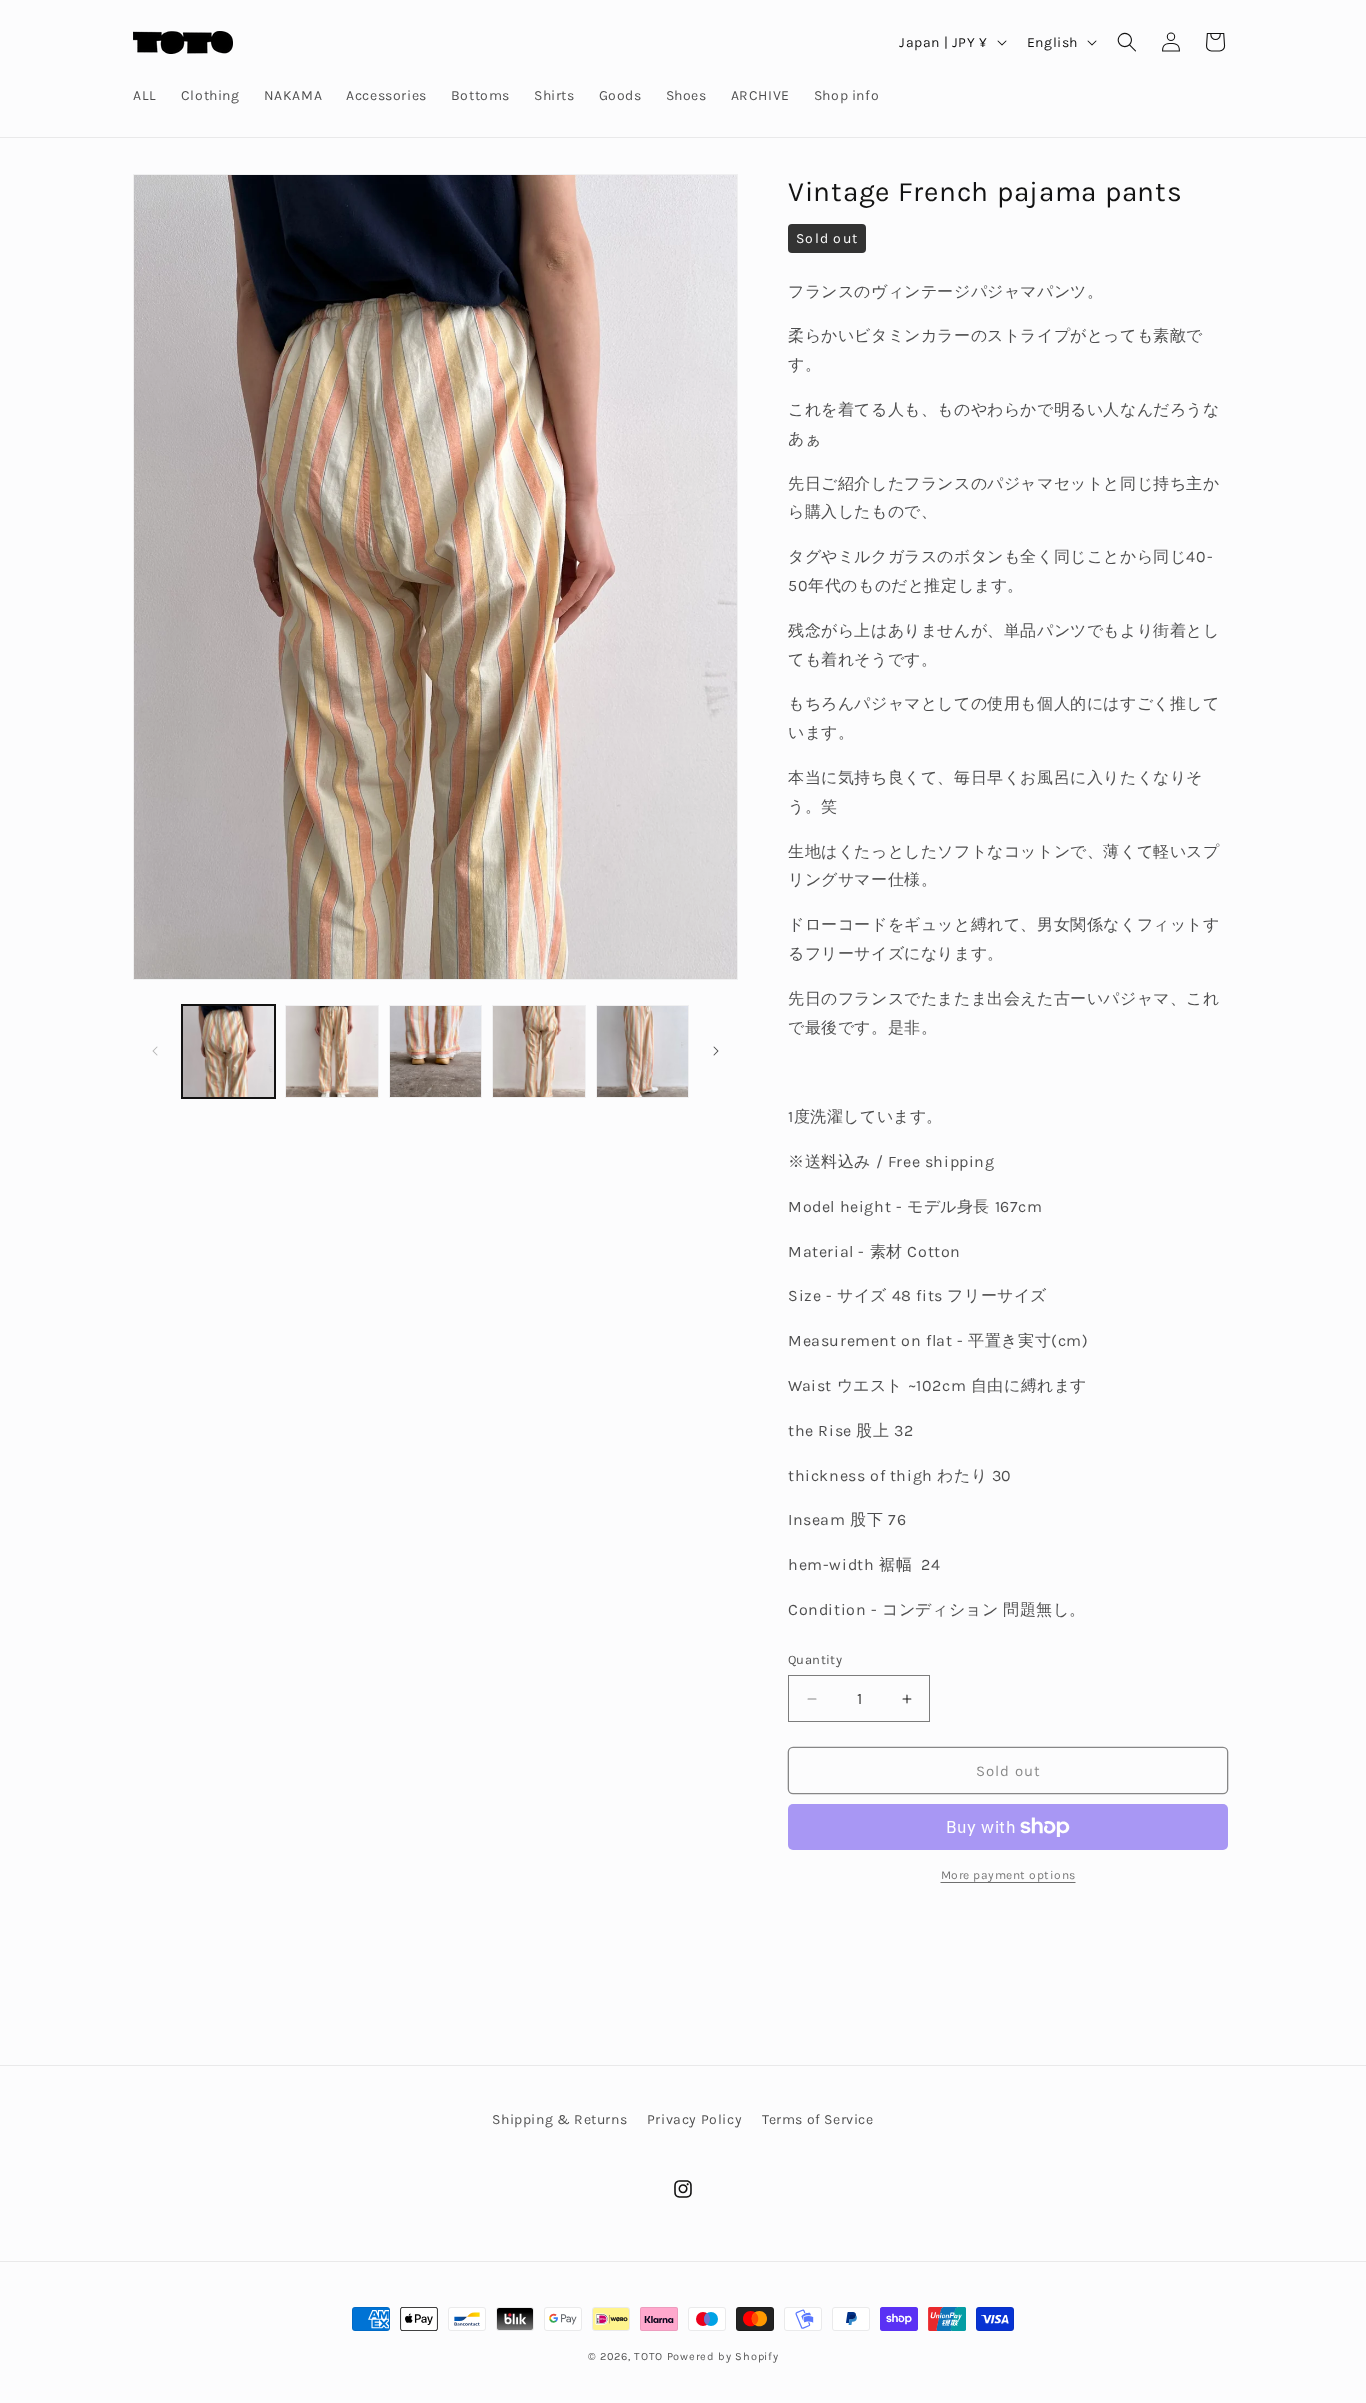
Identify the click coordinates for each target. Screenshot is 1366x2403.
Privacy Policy (694, 2119)
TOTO (648, 2356)
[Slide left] (155, 1051)
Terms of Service (818, 2119)
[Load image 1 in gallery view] (228, 1051)
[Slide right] (716, 1051)
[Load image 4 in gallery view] (538, 1051)
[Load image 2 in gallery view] (331, 1051)
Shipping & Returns (559, 2119)
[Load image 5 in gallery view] (642, 1051)
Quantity (815, 1659)
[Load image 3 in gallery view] (435, 1051)
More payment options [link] (1008, 1875)
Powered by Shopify (723, 2356)
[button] (1127, 42)
